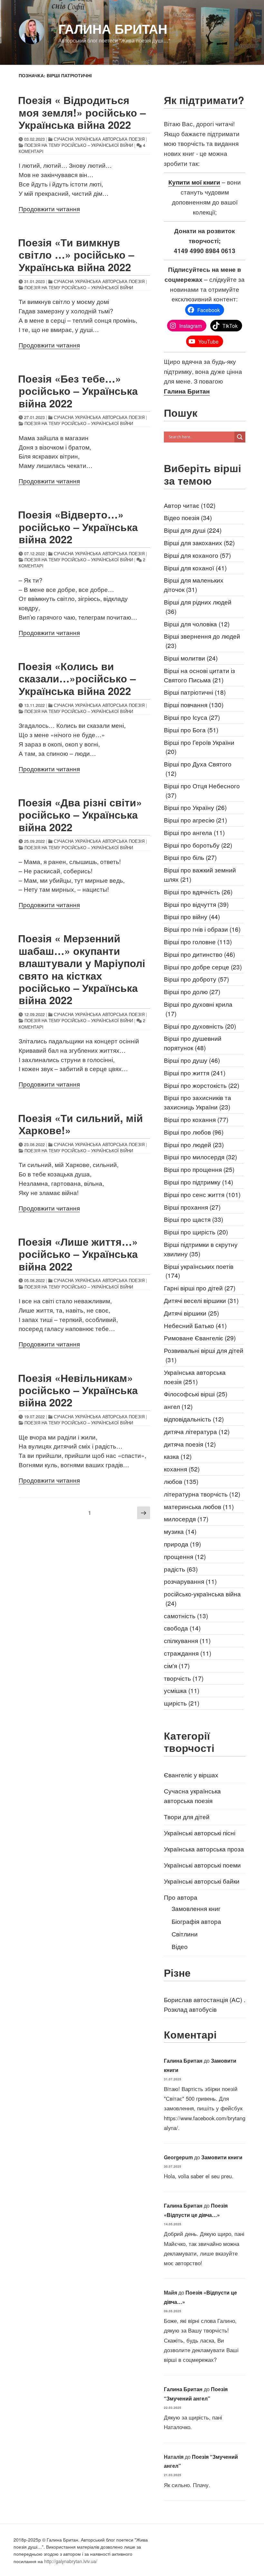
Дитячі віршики (191, 1313)
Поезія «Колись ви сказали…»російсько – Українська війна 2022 (77, 678)
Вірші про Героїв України (199, 747)
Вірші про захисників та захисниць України (198, 1102)
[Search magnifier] (240, 437)
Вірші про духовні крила (198, 1009)
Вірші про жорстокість (202, 1085)
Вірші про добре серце (203, 967)
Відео (180, 1946)
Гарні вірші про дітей (200, 1288)
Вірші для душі (193, 530)
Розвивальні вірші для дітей (204, 1355)
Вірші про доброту (196, 979)
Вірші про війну (192, 916)
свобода (182, 1628)
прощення (185, 1556)
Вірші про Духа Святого (198, 768)
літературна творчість (202, 1494)
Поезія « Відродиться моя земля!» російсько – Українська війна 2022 (82, 112)
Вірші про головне (198, 941)
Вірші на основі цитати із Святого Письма (199, 675)
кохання (182, 1469)
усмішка (182, 1690)
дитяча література (197, 1431)
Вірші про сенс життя (202, 1194)
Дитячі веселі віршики (201, 1300)
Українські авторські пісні (200, 1833)
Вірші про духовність (200, 1026)
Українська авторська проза (204, 1849)
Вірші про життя (195, 1073)
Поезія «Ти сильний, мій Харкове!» (80, 1124)
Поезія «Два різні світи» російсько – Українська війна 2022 (80, 815)
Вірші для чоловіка (197, 624)
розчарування (190, 1581)
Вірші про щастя (193, 1219)
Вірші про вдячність (198, 892)
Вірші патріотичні (195, 692)
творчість (184, 1678)
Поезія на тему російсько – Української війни (79, 145)
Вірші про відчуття (196, 904)
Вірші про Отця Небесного (202, 790)
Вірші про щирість (196, 1232)
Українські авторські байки (202, 1881)
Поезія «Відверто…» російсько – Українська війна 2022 (78, 527)
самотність (186, 1616)
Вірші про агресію (195, 820)
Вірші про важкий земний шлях (200, 874)
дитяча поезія (190, 1444)
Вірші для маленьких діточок (194, 585)
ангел (178, 1406)
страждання (188, 1653)
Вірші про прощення (199, 1169)
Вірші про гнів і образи (202, 929)
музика (180, 1531)
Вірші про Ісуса (192, 717)
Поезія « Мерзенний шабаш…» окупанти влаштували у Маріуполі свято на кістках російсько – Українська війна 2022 (82, 969)
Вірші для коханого (197, 555)
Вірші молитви (191, 658)
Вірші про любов (194, 1132)
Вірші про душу (192, 1060)
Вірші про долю (192, 991)
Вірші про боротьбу (198, 845)
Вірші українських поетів (199, 1271)
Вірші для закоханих (199, 542)
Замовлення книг (196, 1908)
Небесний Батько (195, 1325)
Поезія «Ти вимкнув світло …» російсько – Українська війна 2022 (76, 255)
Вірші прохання (192, 1207)
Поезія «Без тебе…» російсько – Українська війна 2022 (78, 391)
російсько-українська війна (202, 1598)
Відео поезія (188, 517)
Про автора (181, 1897)
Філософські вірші (196, 1394)
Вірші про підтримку (198, 1182)
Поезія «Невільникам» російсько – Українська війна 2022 (78, 1390)
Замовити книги (222, 2157)
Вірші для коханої (195, 568)
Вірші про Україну (195, 807)
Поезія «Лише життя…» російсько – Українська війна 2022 (78, 1254)
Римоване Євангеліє (200, 1338)
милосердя (186, 1519)
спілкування (187, 1640)
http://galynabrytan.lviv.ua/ (71, 2561)
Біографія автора (196, 1921)
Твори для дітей (187, 1816)
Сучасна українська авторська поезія (99, 139)
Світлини (185, 1934)
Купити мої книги (194, 182)
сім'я (177, 1665)
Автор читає (190, 505)
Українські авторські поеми (202, 1865)
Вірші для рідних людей (198, 606)
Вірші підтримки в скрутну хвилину (201, 1249)
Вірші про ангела (194, 832)
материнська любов (199, 1506)
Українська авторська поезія (195, 1377)
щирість (182, 1703)
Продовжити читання (49, 209)
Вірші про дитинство (199, 954)
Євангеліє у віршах (191, 1775)
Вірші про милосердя (200, 1157)
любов (181, 1481)
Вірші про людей (194, 1144)
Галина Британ (113, 29)
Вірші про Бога (191, 730)
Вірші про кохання (196, 1119)
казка (178, 1456)
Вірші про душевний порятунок (193, 1043)
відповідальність (194, 1419)
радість (181, 1569)
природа (182, 1544)
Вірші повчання (194, 704)
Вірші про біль (190, 857)
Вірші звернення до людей (202, 641)
